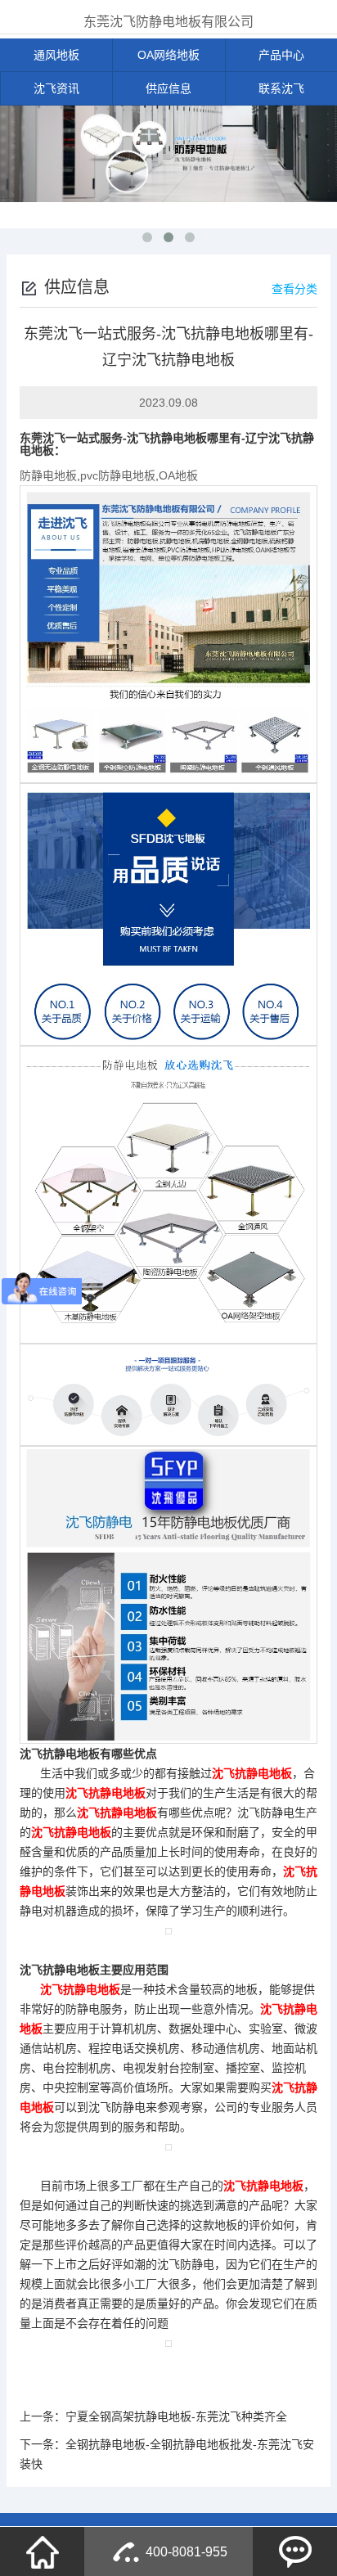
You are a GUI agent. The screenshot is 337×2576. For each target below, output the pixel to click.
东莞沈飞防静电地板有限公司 (168, 22)
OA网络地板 (168, 55)
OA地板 (178, 475)
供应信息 (168, 88)
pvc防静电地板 (118, 475)
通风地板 (56, 55)
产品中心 (281, 55)
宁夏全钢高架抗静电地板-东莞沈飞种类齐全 (176, 2416)
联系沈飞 (281, 88)
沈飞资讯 (56, 88)
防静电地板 (48, 475)
